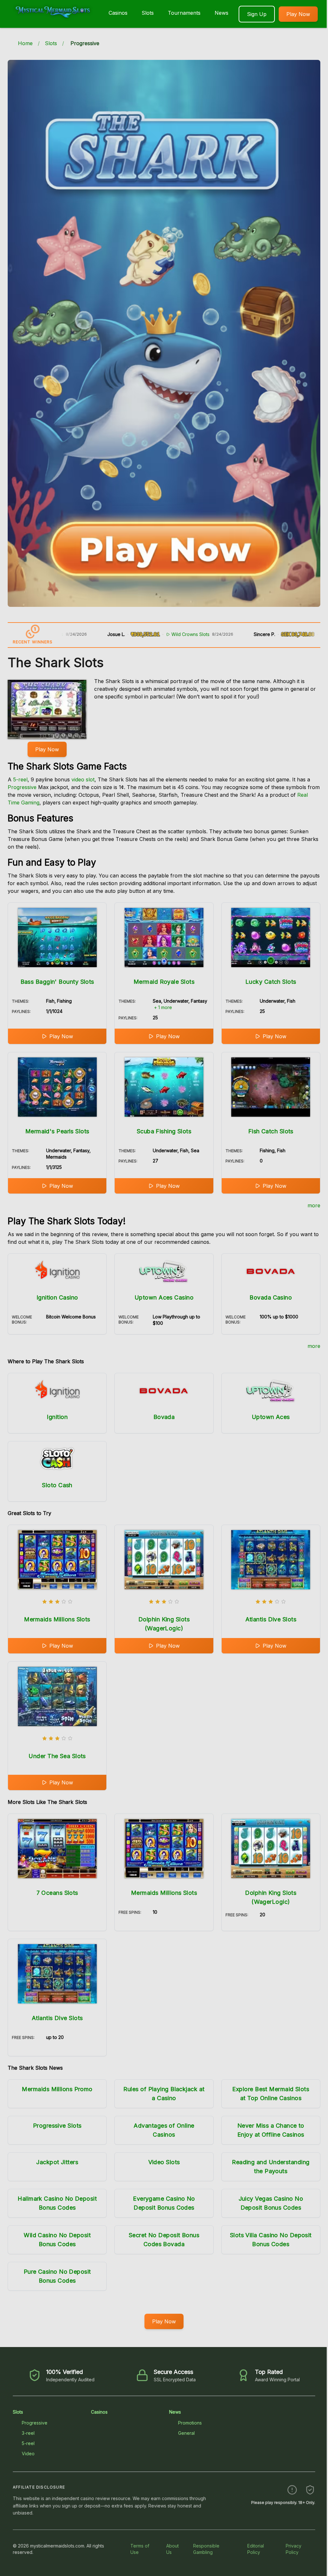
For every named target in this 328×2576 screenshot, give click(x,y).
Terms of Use (140, 2549)
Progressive (22, 787)
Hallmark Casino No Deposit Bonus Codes (57, 2203)
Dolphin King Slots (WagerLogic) (164, 1624)
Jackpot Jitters (57, 2162)
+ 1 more (163, 1007)
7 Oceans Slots (57, 1893)
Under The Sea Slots (57, 1756)
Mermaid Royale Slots (164, 982)
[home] (53, 23)
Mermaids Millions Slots (57, 1619)
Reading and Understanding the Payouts (271, 2167)
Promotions (190, 2423)
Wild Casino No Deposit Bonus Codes (57, 2240)
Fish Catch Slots (271, 1131)
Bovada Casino (271, 1297)
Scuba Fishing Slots (164, 1131)
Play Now (298, 14)
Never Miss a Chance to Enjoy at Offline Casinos (271, 2130)
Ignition (57, 1417)
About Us (172, 2549)
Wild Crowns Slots (128, 634)
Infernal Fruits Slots (283, 634)
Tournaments (184, 13)
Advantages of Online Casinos (164, 2130)
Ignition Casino (57, 1297)
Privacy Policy (294, 2549)
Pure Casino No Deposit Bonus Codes (57, 2276)
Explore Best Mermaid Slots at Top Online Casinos (271, 2094)
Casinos (118, 13)
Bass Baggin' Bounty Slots (57, 982)
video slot (83, 779)
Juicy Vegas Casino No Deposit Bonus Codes (271, 2203)
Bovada (164, 1417)
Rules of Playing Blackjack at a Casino (164, 2094)
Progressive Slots (57, 2126)
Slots (148, 13)
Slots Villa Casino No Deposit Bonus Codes (271, 2240)
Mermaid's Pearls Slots (57, 1131)
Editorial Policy (256, 2549)
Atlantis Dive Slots (271, 1619)
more (314, 1205)
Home (25, 43)
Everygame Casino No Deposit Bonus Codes (164, 2203)
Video (28, 2454)
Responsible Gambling (206, 2549)
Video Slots (164, 2162)
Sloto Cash (57, 1485)
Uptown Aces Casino (164, 1297)
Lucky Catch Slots (271, 982)
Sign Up (257, 14)
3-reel (28, 2433)
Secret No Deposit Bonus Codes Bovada (164, 2240)
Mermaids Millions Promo (57, 2089)
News (221, 13)
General (186, 2433)
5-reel (20, 779)
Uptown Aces (271, 1417)
